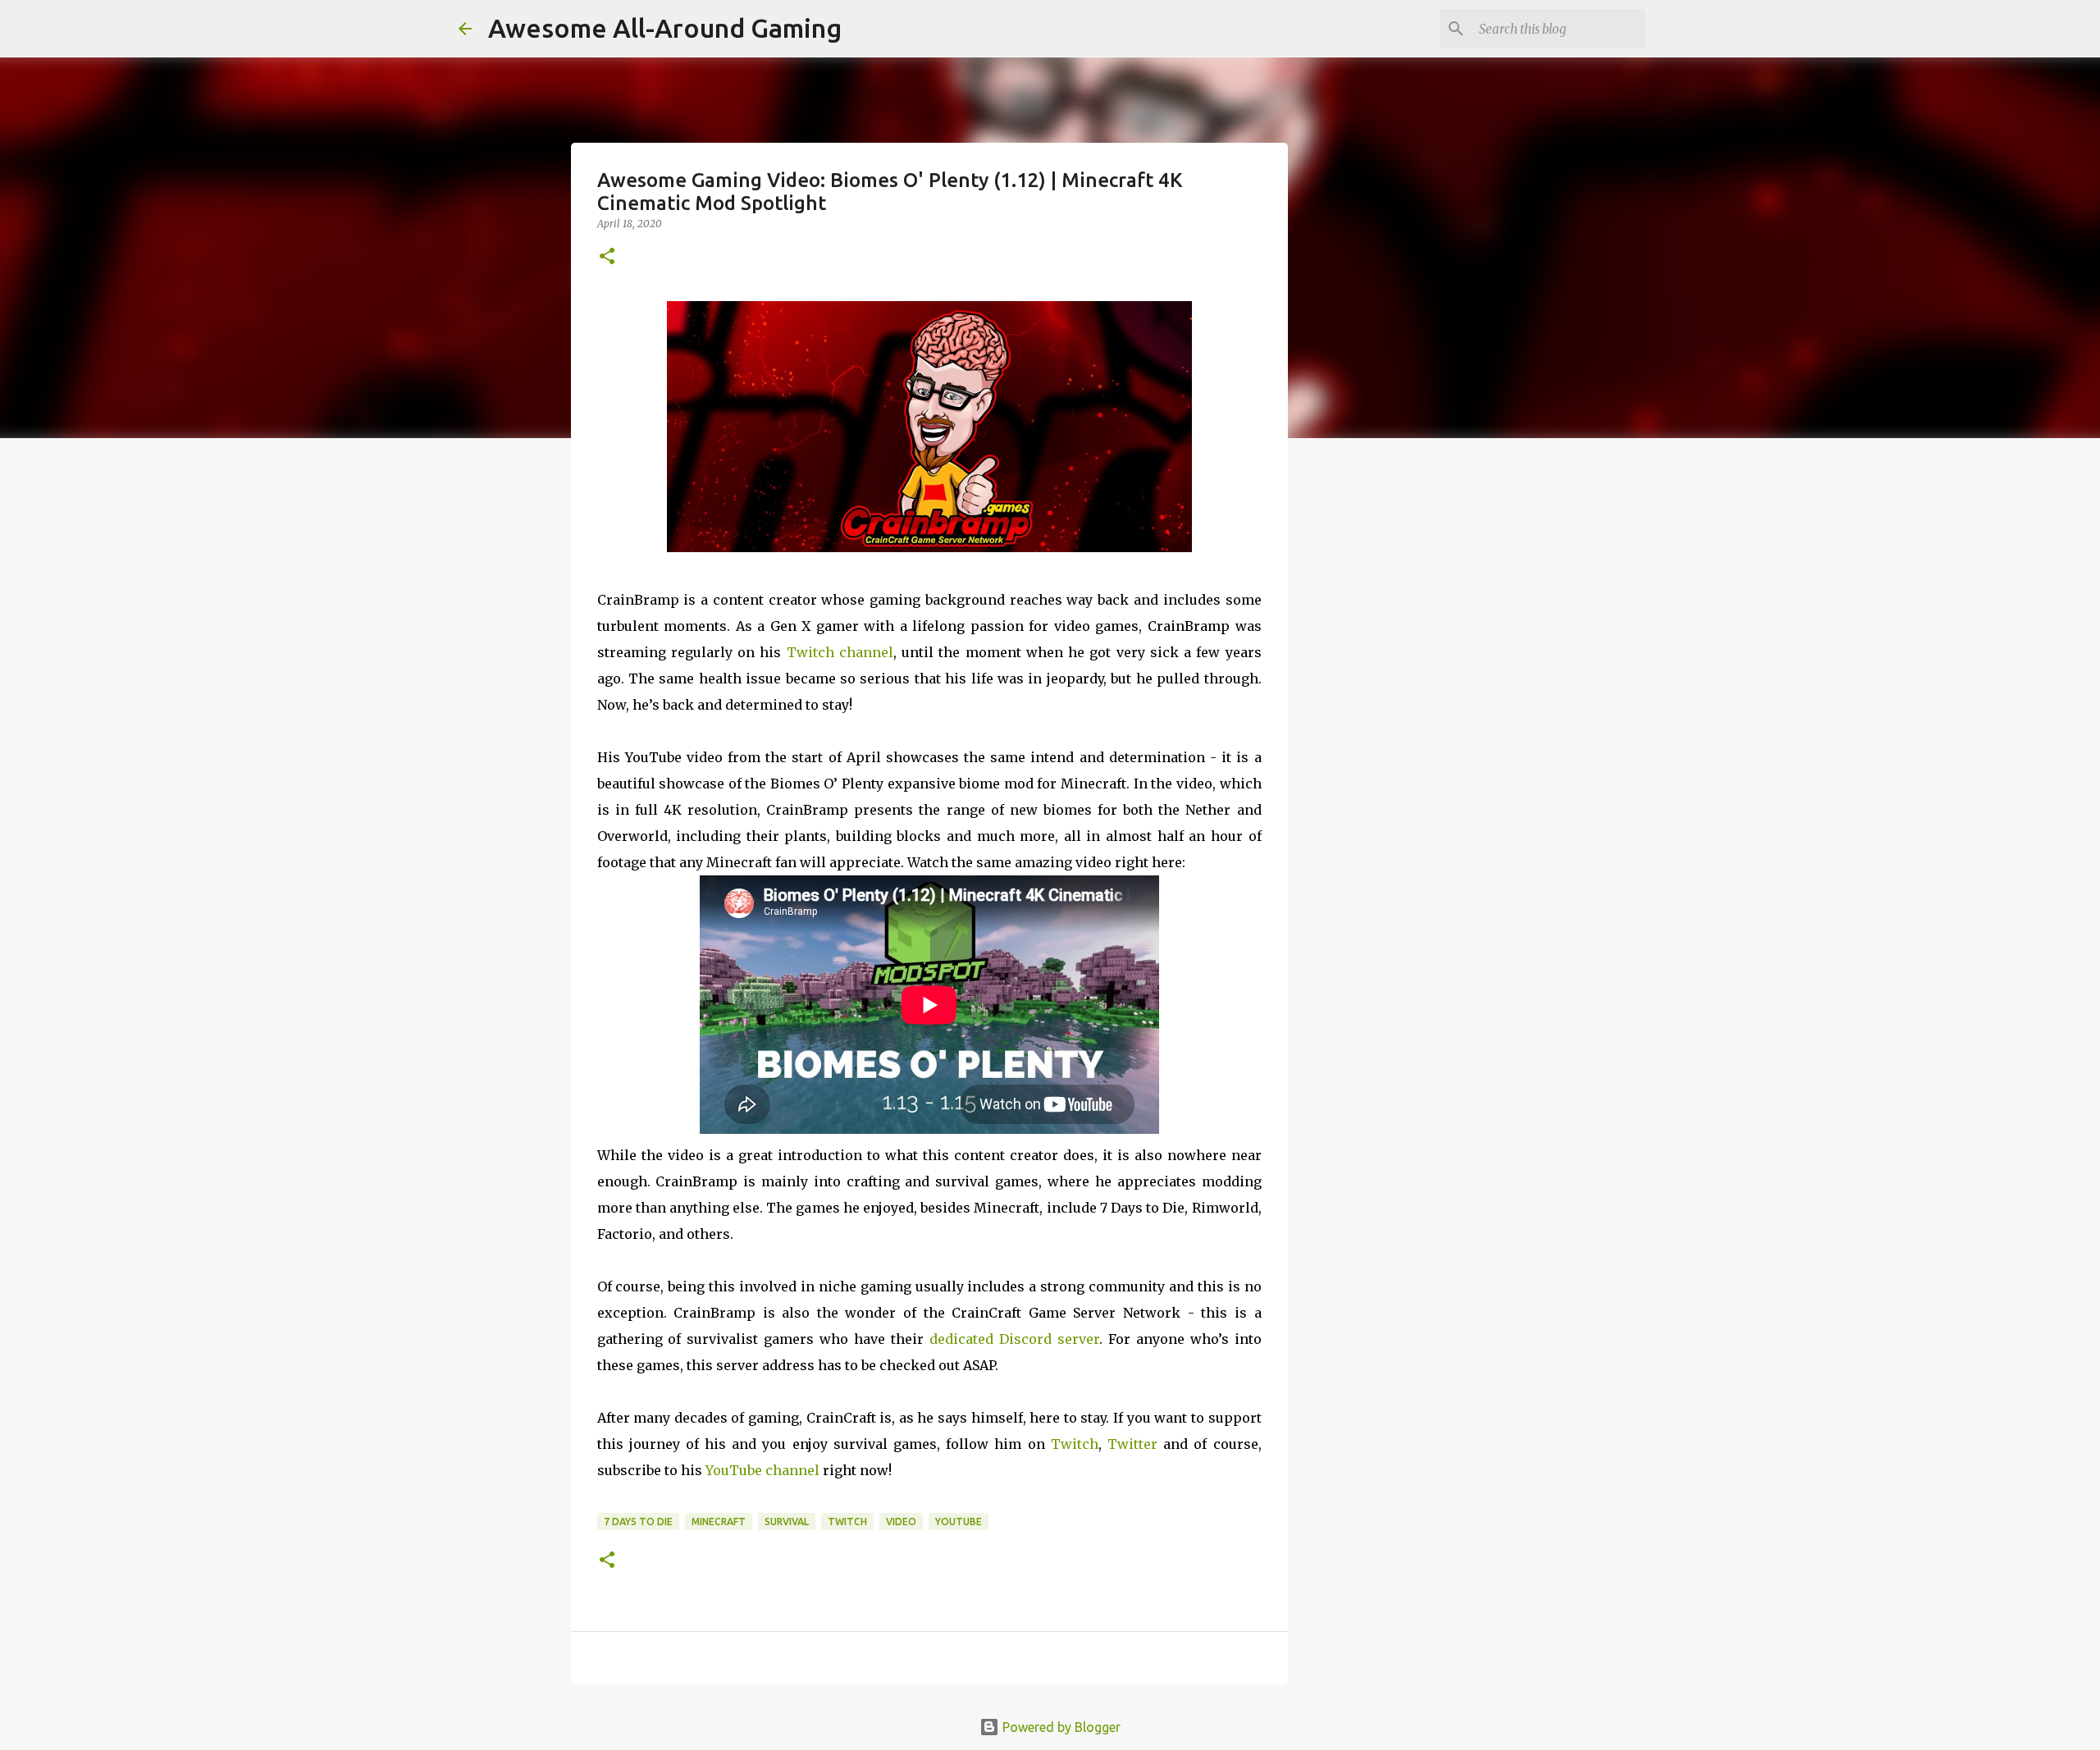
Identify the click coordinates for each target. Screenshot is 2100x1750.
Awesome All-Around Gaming (665, 28)
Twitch (1075, 1444)
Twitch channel (840, 652)
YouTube (959, 1522)
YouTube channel (762, 1470)
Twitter (1132, 1444)
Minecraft (719, 1522)
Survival (787, 1522)
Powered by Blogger (1060, 1727)
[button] (607, 257)
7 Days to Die (638, 1522)
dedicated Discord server (1014, 1339)
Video (901, 1522)
